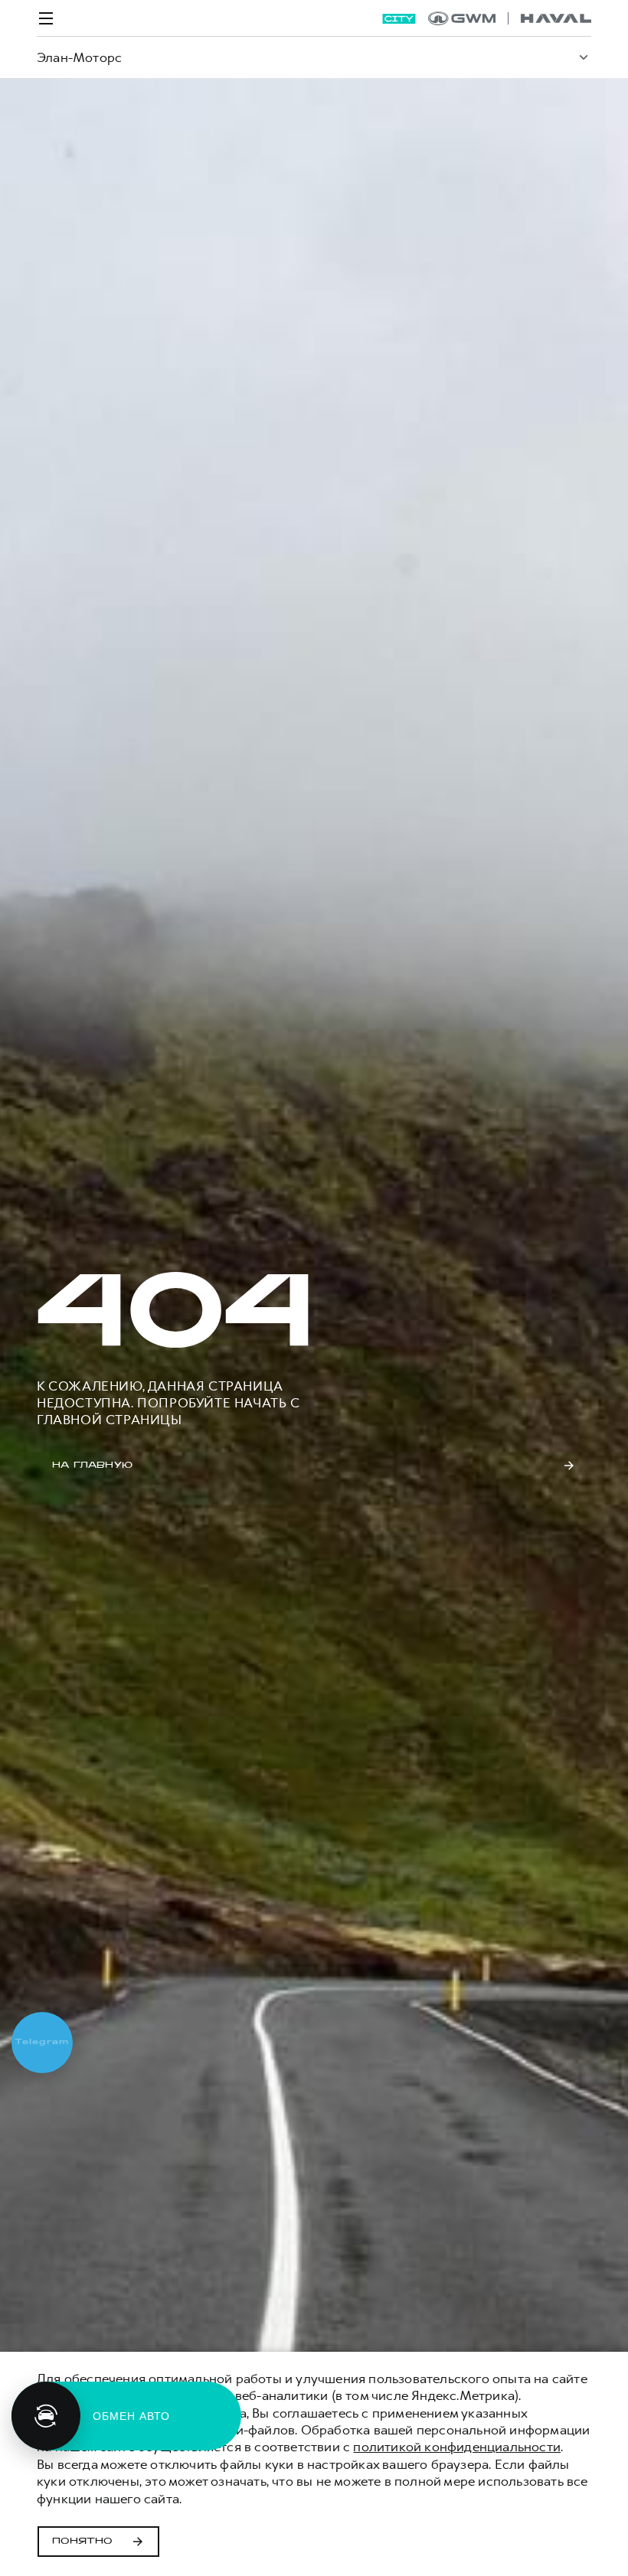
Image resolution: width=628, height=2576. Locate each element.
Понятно (82, 2542)
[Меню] (46, 18)
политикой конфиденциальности (457, 2447)
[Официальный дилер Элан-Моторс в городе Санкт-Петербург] (510, 18)
